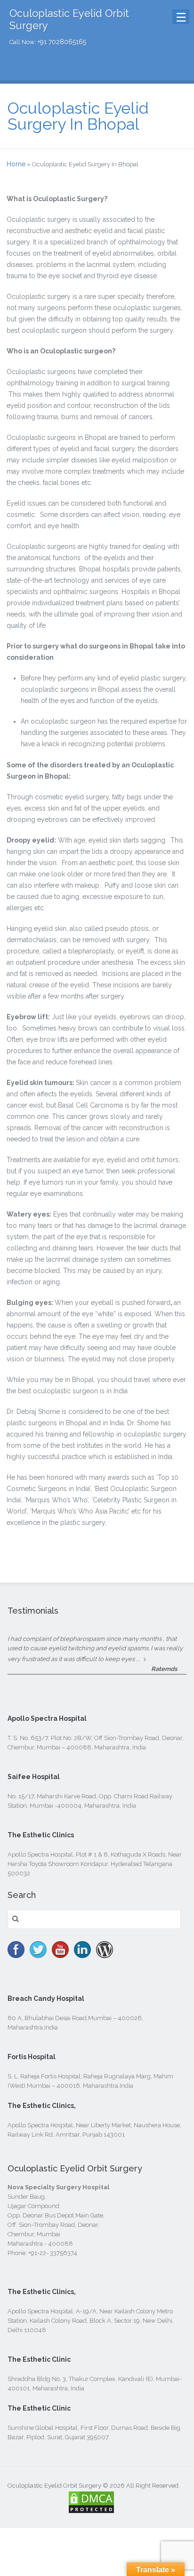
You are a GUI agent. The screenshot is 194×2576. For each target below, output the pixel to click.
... (138, 1659)
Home (16, 164)
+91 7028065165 (62, 42)
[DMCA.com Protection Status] (91, 2509)
